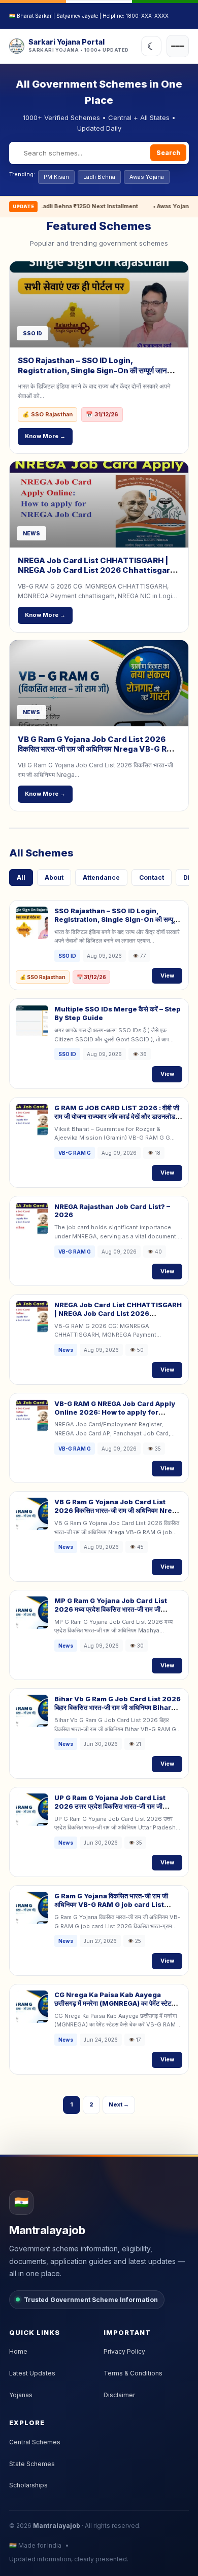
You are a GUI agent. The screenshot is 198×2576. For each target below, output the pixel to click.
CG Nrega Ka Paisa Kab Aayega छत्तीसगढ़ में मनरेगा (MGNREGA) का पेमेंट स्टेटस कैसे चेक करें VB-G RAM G (115, 2003)
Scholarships (28, 2485)
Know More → (45, 436)
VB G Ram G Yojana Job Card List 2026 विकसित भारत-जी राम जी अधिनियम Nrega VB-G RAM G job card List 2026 (99, 749)
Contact (152, 877)
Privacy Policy (124, 2351)
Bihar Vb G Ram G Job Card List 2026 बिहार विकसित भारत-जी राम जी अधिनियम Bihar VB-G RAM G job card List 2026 (118, 1707)
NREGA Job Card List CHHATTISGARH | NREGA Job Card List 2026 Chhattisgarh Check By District (96, 570)
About (54, 877)
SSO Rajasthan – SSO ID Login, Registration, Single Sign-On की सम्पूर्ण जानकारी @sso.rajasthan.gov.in (98, 370)
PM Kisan (56, 177)
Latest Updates (32, 2373)
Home (18, 2351)
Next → (119, 2104)
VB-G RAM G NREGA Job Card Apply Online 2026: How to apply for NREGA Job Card (115, 1412)
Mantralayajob (57, 2526)
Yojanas (21, 2395)
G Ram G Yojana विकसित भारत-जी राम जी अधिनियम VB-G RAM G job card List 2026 (111, 1904)
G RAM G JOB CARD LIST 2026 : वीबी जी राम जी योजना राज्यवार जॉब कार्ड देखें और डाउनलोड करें (117, 1116)
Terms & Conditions (133, 2373)
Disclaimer (119, 2395)
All (21, 877)
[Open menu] (178, 46)
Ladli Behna (99, 177)
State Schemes (32, 2464)
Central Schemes (35, 2442)
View (167, 975)
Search (168, 153)
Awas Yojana (147, 177)
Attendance (101, 877)
